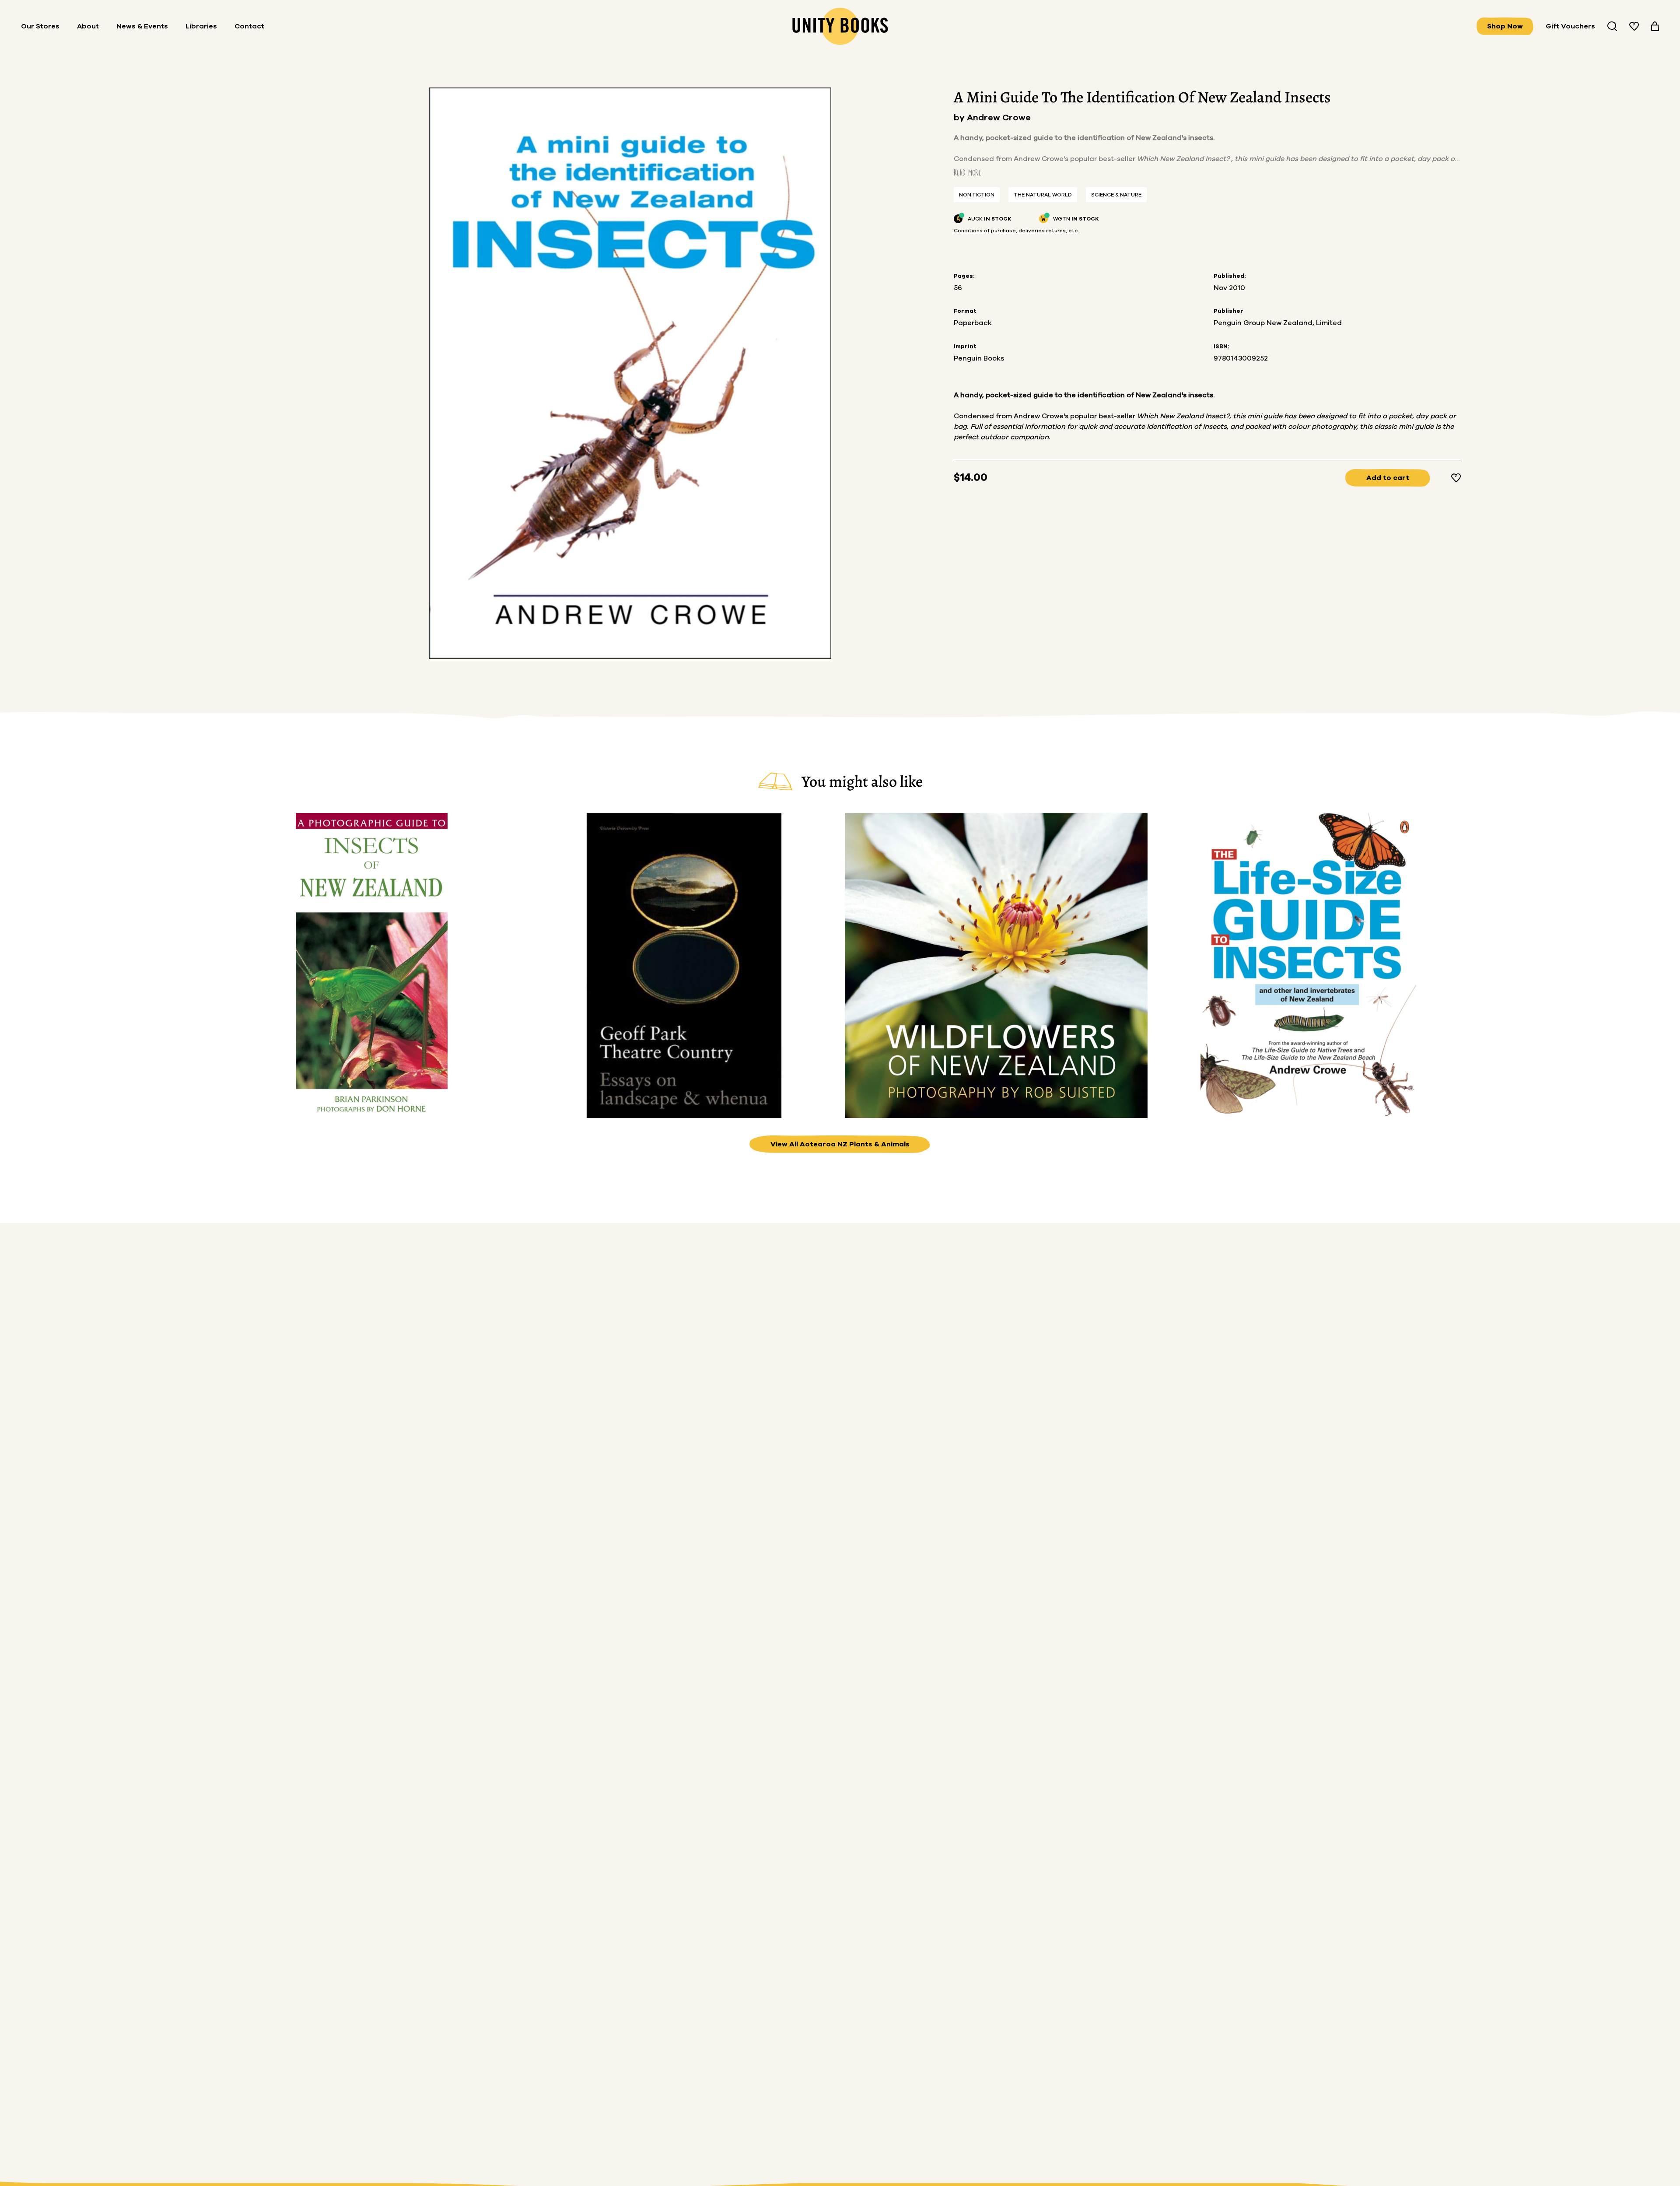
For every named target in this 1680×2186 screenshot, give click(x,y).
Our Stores (40, 26)
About (88, 26)
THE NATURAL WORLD (1043, 195)
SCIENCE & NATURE (1116, 195)
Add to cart (1388, 478)
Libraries (201, 26)
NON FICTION (977, 195)
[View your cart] (1655, 26)
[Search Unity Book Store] (1612, 26)
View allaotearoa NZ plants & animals (840, 1144)
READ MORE (968, 173)
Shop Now (1505, 26)
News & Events (142, 26)
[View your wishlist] (1634, 26)
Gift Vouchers (1570, 26)
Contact (249, 26)
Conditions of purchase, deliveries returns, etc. (1016, 231)
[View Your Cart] (1655, 26)
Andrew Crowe (999, 118)
